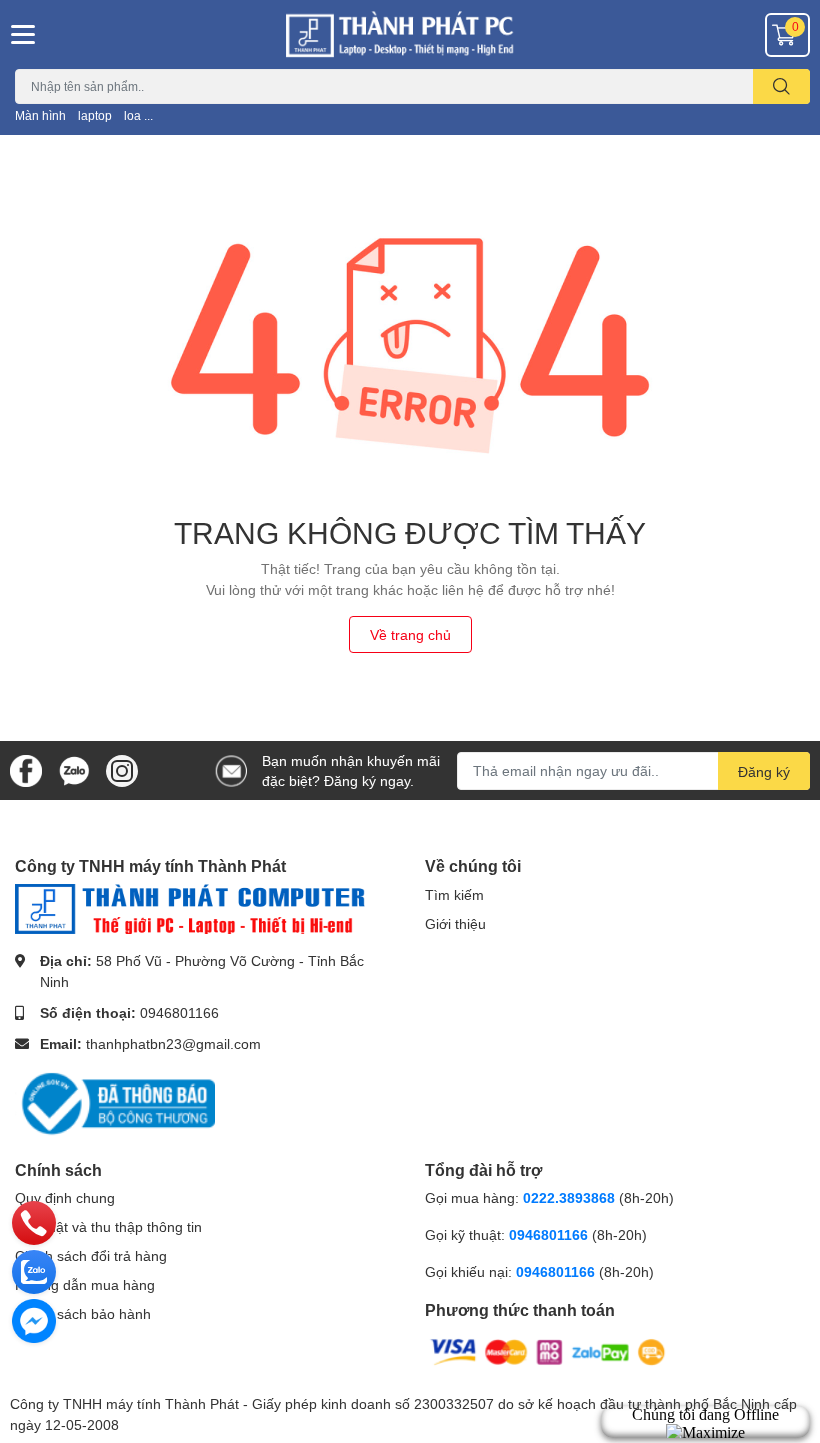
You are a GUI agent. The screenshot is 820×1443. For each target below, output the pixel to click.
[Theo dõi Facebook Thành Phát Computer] (26, 768)
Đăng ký (764, 771)
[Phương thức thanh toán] (548, 1350)
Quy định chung (65, 1197)
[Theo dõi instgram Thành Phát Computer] (122, 768)
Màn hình (40, 115)
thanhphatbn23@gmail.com (173, 1043)
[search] (781, 86)
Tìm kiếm (454, 894)
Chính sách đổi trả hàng (91, 1255)
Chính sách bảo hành (83, 1313)
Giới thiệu (455, 923)
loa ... (138, 115)
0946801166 (179, 1012)
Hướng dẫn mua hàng (85, 1284)
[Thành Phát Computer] (410, 34)
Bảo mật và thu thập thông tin (108, 1226)
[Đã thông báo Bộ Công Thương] (115, 1101)
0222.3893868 (569, 1197)
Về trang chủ (410, 634)
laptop (95, 115)
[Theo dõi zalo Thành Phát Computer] (74, 768)
